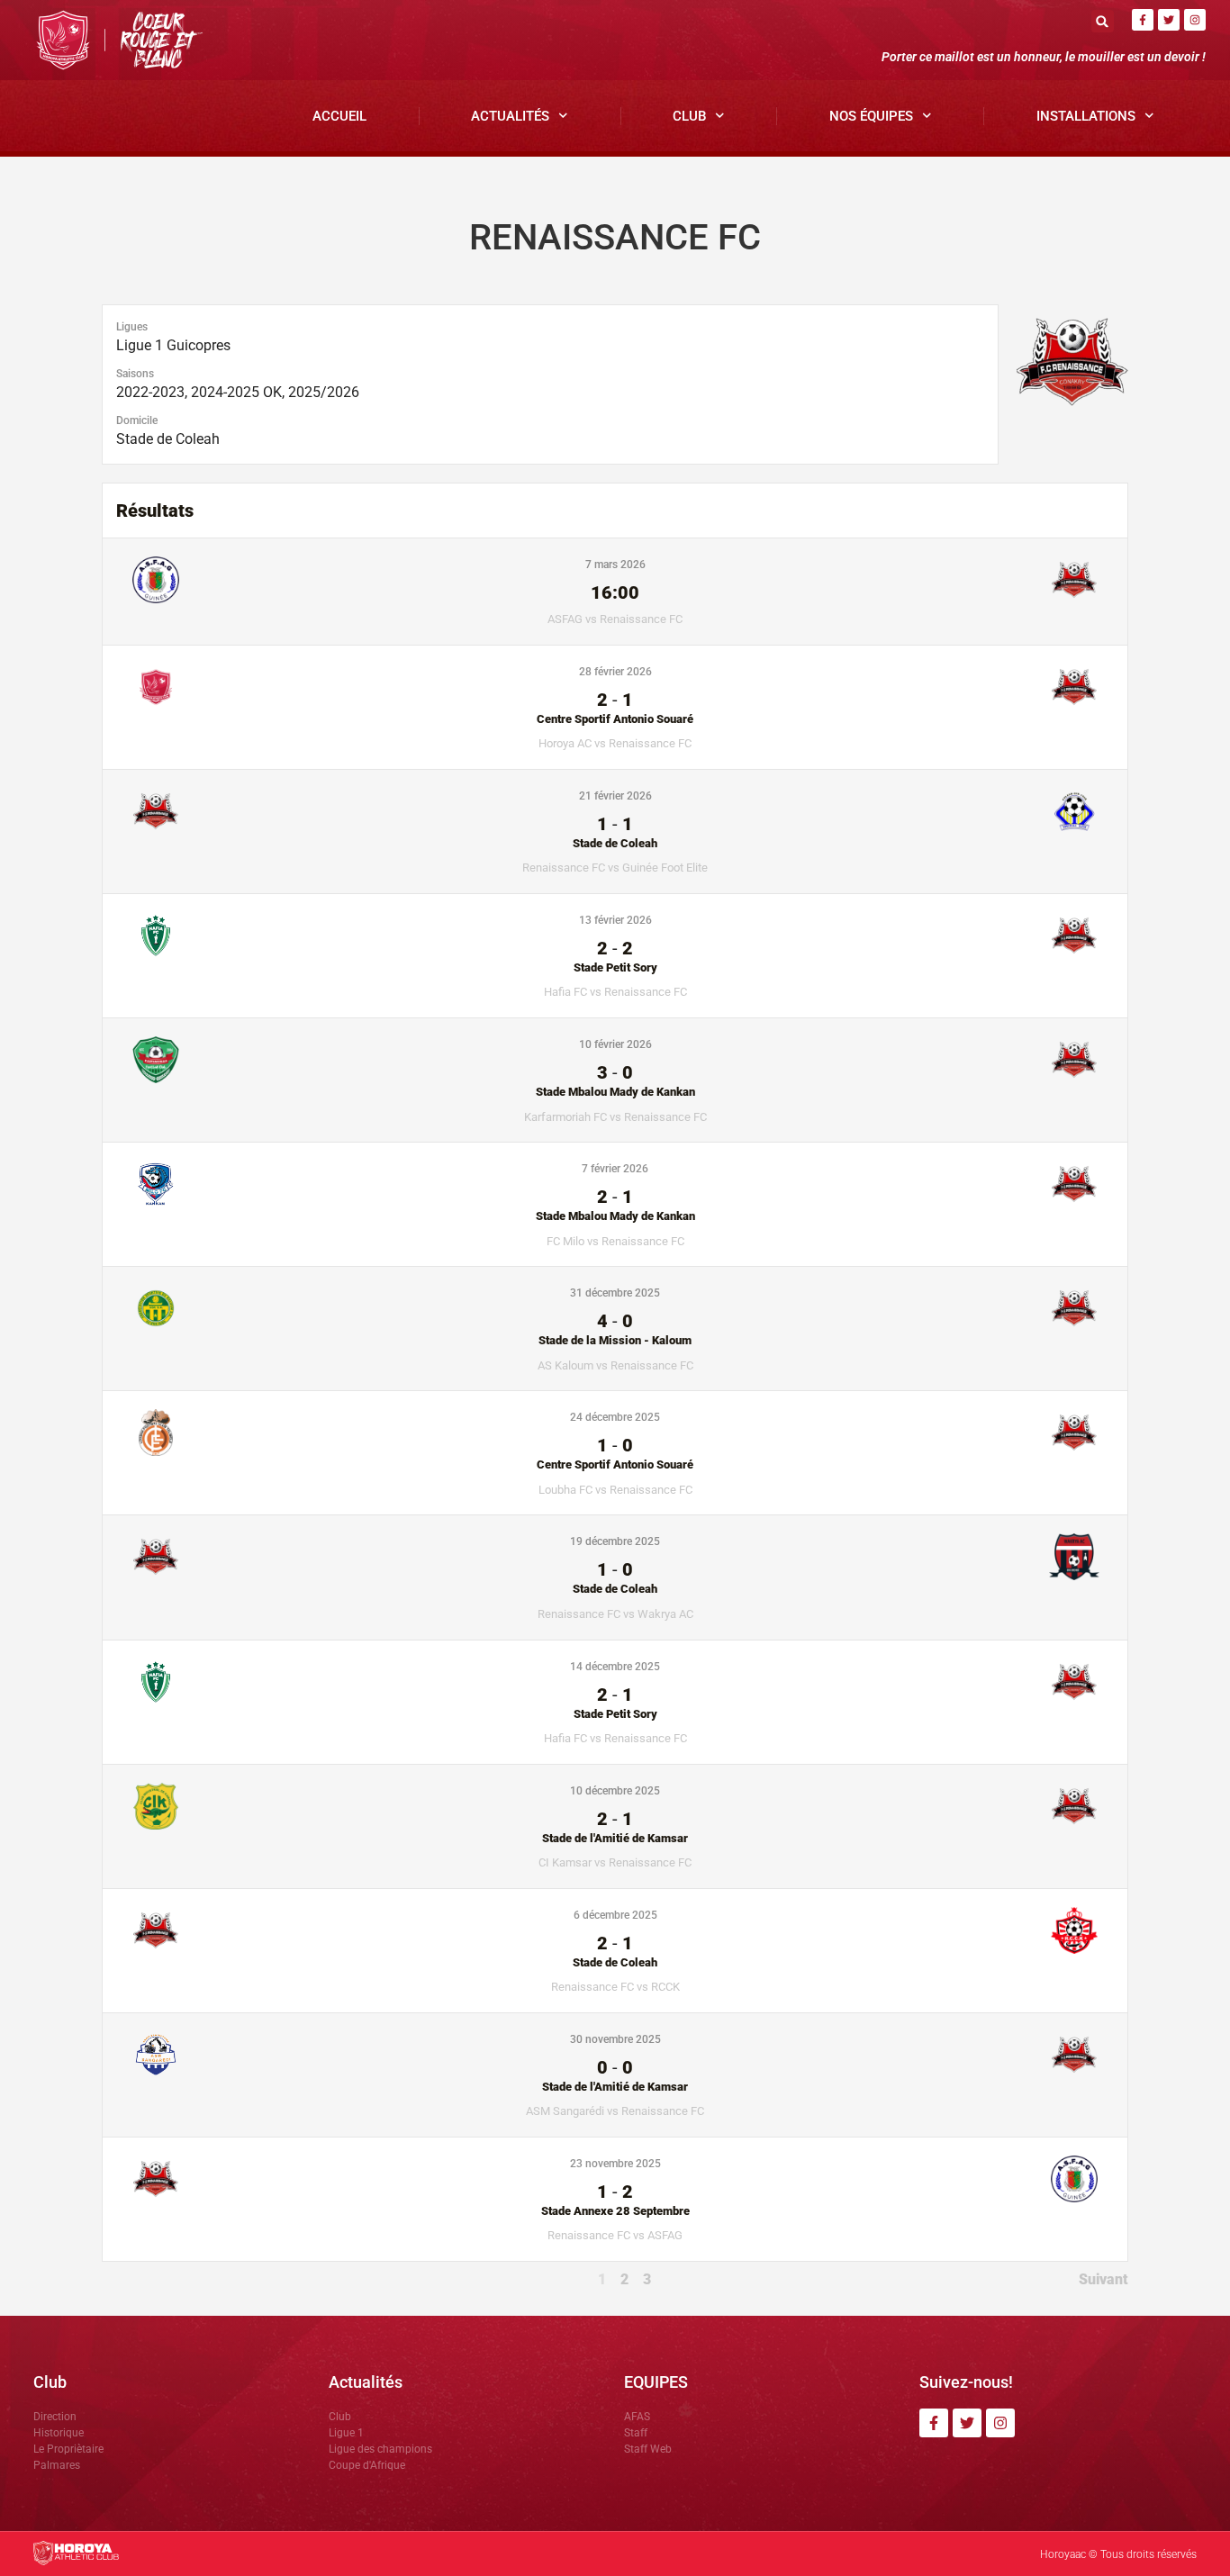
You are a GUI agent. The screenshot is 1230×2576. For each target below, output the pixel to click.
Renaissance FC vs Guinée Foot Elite (615, 868)
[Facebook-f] (1143, 20)
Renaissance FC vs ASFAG (615, 2235)
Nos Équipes (871, 116)
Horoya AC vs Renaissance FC (615, 743)
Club (689, 116)
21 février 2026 (615, 796)
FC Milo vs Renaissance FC (615, 1241)
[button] (1103, 21)
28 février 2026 (615, 672)
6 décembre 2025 (615, 1915)
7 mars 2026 (615, 565)
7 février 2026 (615, 1169)
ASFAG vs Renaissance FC (615, 619)
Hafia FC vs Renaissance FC (615, 992)
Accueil (339, 116)
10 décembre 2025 (615, 1791)
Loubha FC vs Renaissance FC (615, 1490)
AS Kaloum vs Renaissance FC (615, 1365)
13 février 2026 (615, 920)
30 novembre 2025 (615, 2039)
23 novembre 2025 (615, 2164)
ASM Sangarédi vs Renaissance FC (615, 2111)
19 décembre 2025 (615, 1541)
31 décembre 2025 (615, 1293)
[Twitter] (1169, 20)
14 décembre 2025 (615, 1667)
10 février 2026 (615, 1044)
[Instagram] (1195, 20)
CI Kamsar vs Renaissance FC (615, 1862)
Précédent (136, 2279)
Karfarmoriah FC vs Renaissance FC (615, 1117)
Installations (1086, 116)
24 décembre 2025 (615, 1417)
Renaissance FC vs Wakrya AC (615, 1614)
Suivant (1103, 2279)
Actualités (510, 116)
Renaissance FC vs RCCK (615, 1987)
